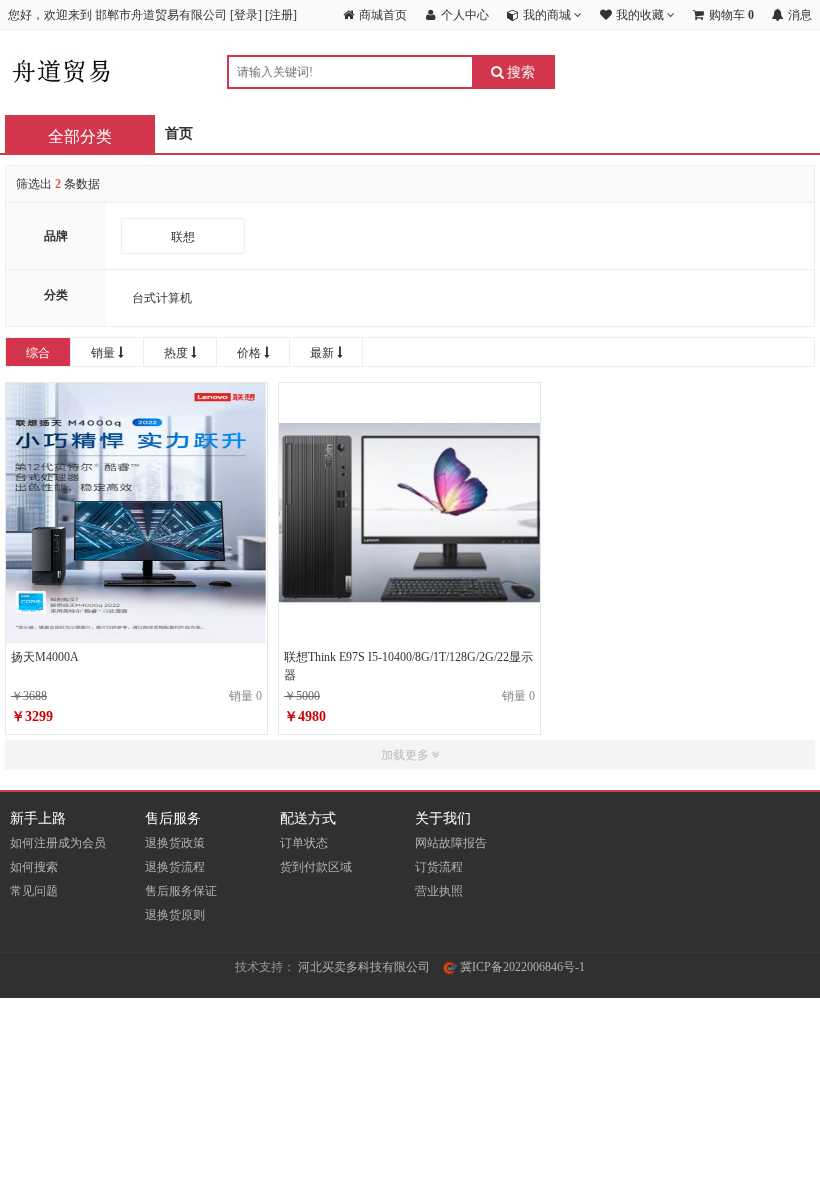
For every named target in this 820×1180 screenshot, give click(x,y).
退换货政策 (175, 843)
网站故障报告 (451, 843)
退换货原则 (175, 915)
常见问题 (34, 891)
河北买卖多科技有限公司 (364, 967)
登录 (246, 15)
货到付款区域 (316, 867)
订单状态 (304, 843)
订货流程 (439, 867)
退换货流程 (175, 867)
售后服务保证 (181, 891)
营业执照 (439, 891)
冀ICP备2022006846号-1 (521, 967)
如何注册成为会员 (58, 843)
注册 (281, 15)
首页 (179, 133)
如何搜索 (34, 867)
